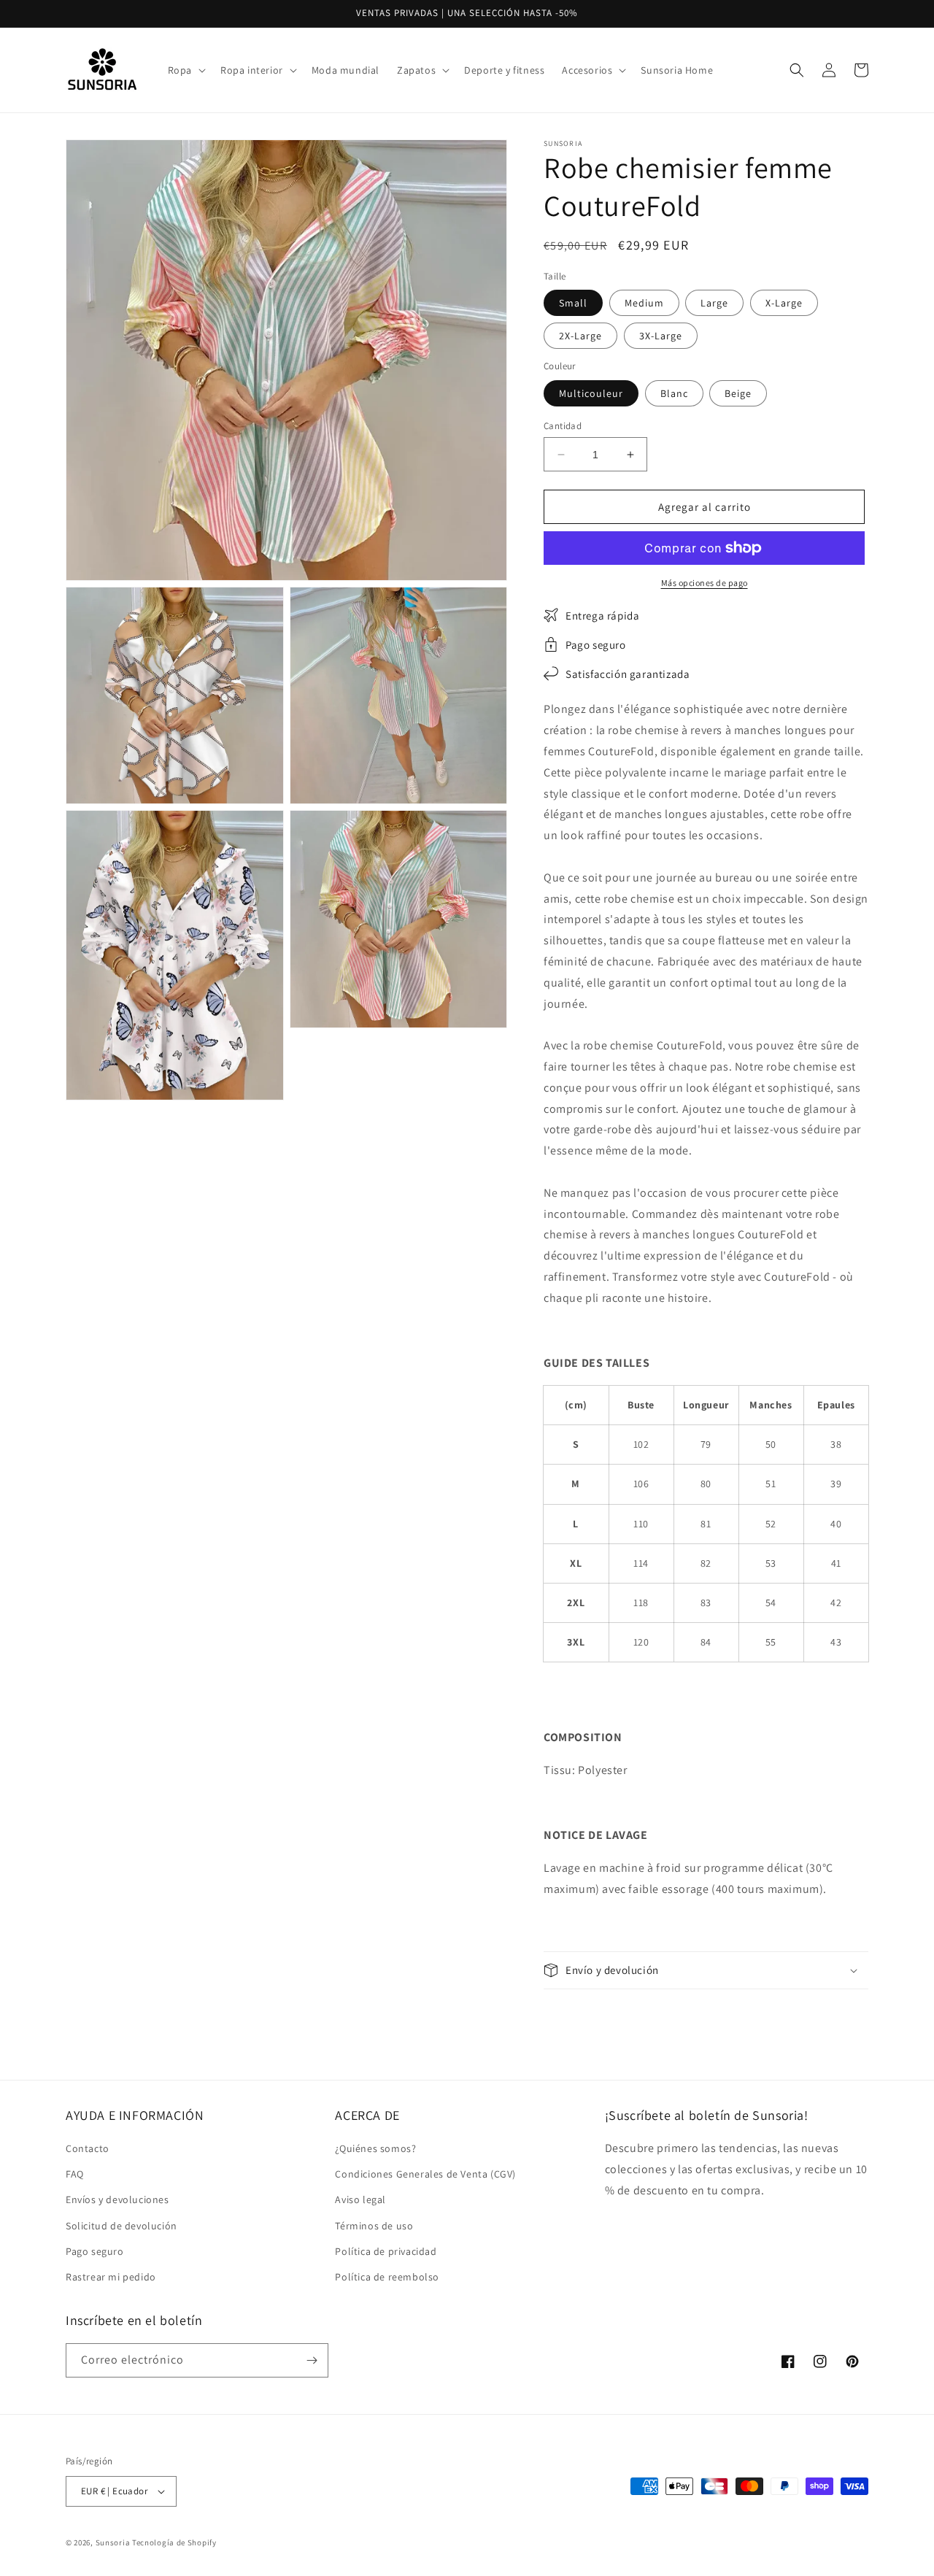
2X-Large (580, 336)
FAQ (75, 2174)
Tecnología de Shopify (174, 2542)
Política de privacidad (386, 2251)
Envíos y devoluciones (117, 2199)
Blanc (674, 393)
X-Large (784, 303)
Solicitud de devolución (121, 2226)
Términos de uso (374, 2226)
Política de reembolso (387, 2277)
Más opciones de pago (705, 583)
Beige (738, 393)
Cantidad (563, 426)
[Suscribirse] (312, 2360)
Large (714, 303)
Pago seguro (95, 2251)
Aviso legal (360, 2199)
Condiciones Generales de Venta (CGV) (425, 2174)
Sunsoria (113, 2542)
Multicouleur (591, 393)
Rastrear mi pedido (111, 2277)
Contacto (88, 2148)
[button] (185, 70)
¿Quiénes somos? (375, 2148)
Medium (644, 303)
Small (573, 303)
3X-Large (661, 336)
